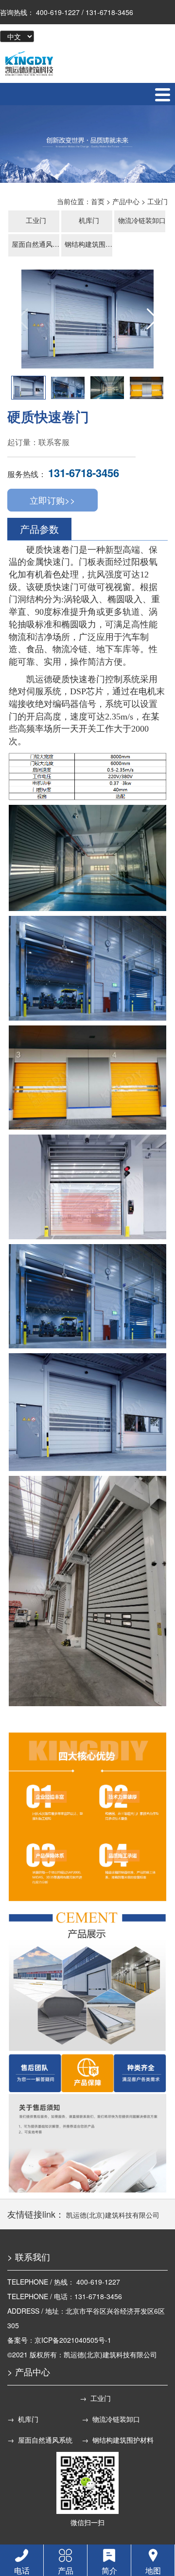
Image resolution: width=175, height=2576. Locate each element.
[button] (152, 319)
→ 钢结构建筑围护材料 (118, 2440)
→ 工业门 (95, 2398)
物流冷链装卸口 (142, 220)
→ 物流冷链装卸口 (111, 2419)
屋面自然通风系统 (37, 244)
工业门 (157, 201)
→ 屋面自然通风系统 (40, 2440)
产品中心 (126, 201)
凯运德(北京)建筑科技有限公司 (113, 2215)
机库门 (89, 220)
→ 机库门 (23, 2419)
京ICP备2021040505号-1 (73, 2340)
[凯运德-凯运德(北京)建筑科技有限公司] (29, 63)
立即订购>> (52, 500)
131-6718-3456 (84, 473)
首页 (98, 201)
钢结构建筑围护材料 (90, 244)
